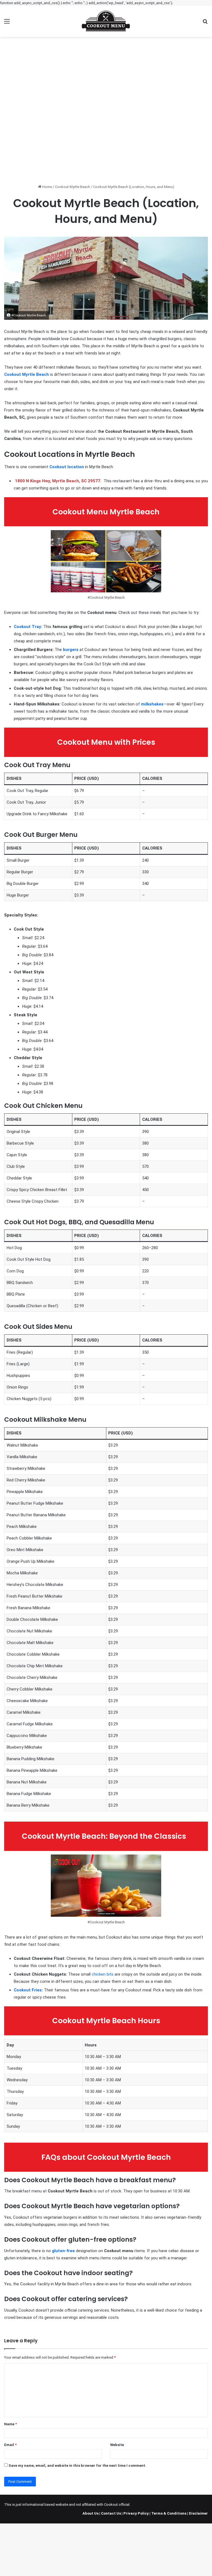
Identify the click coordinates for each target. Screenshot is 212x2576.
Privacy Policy (136, 2513)
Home (47, 187)
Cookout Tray (27, 627)
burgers (71, 650)
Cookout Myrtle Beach (72, 187)
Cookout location (67, 467)
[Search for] (205, 23)
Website (117, 2445)
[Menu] (7, 23)
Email (10, 2445)
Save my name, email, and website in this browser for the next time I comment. (77, 2466)
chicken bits (103, 1974)
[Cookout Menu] (106, 21)
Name (10, 2424)
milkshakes (152, 704)
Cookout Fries (28, 1990)
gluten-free (63, 2251)
